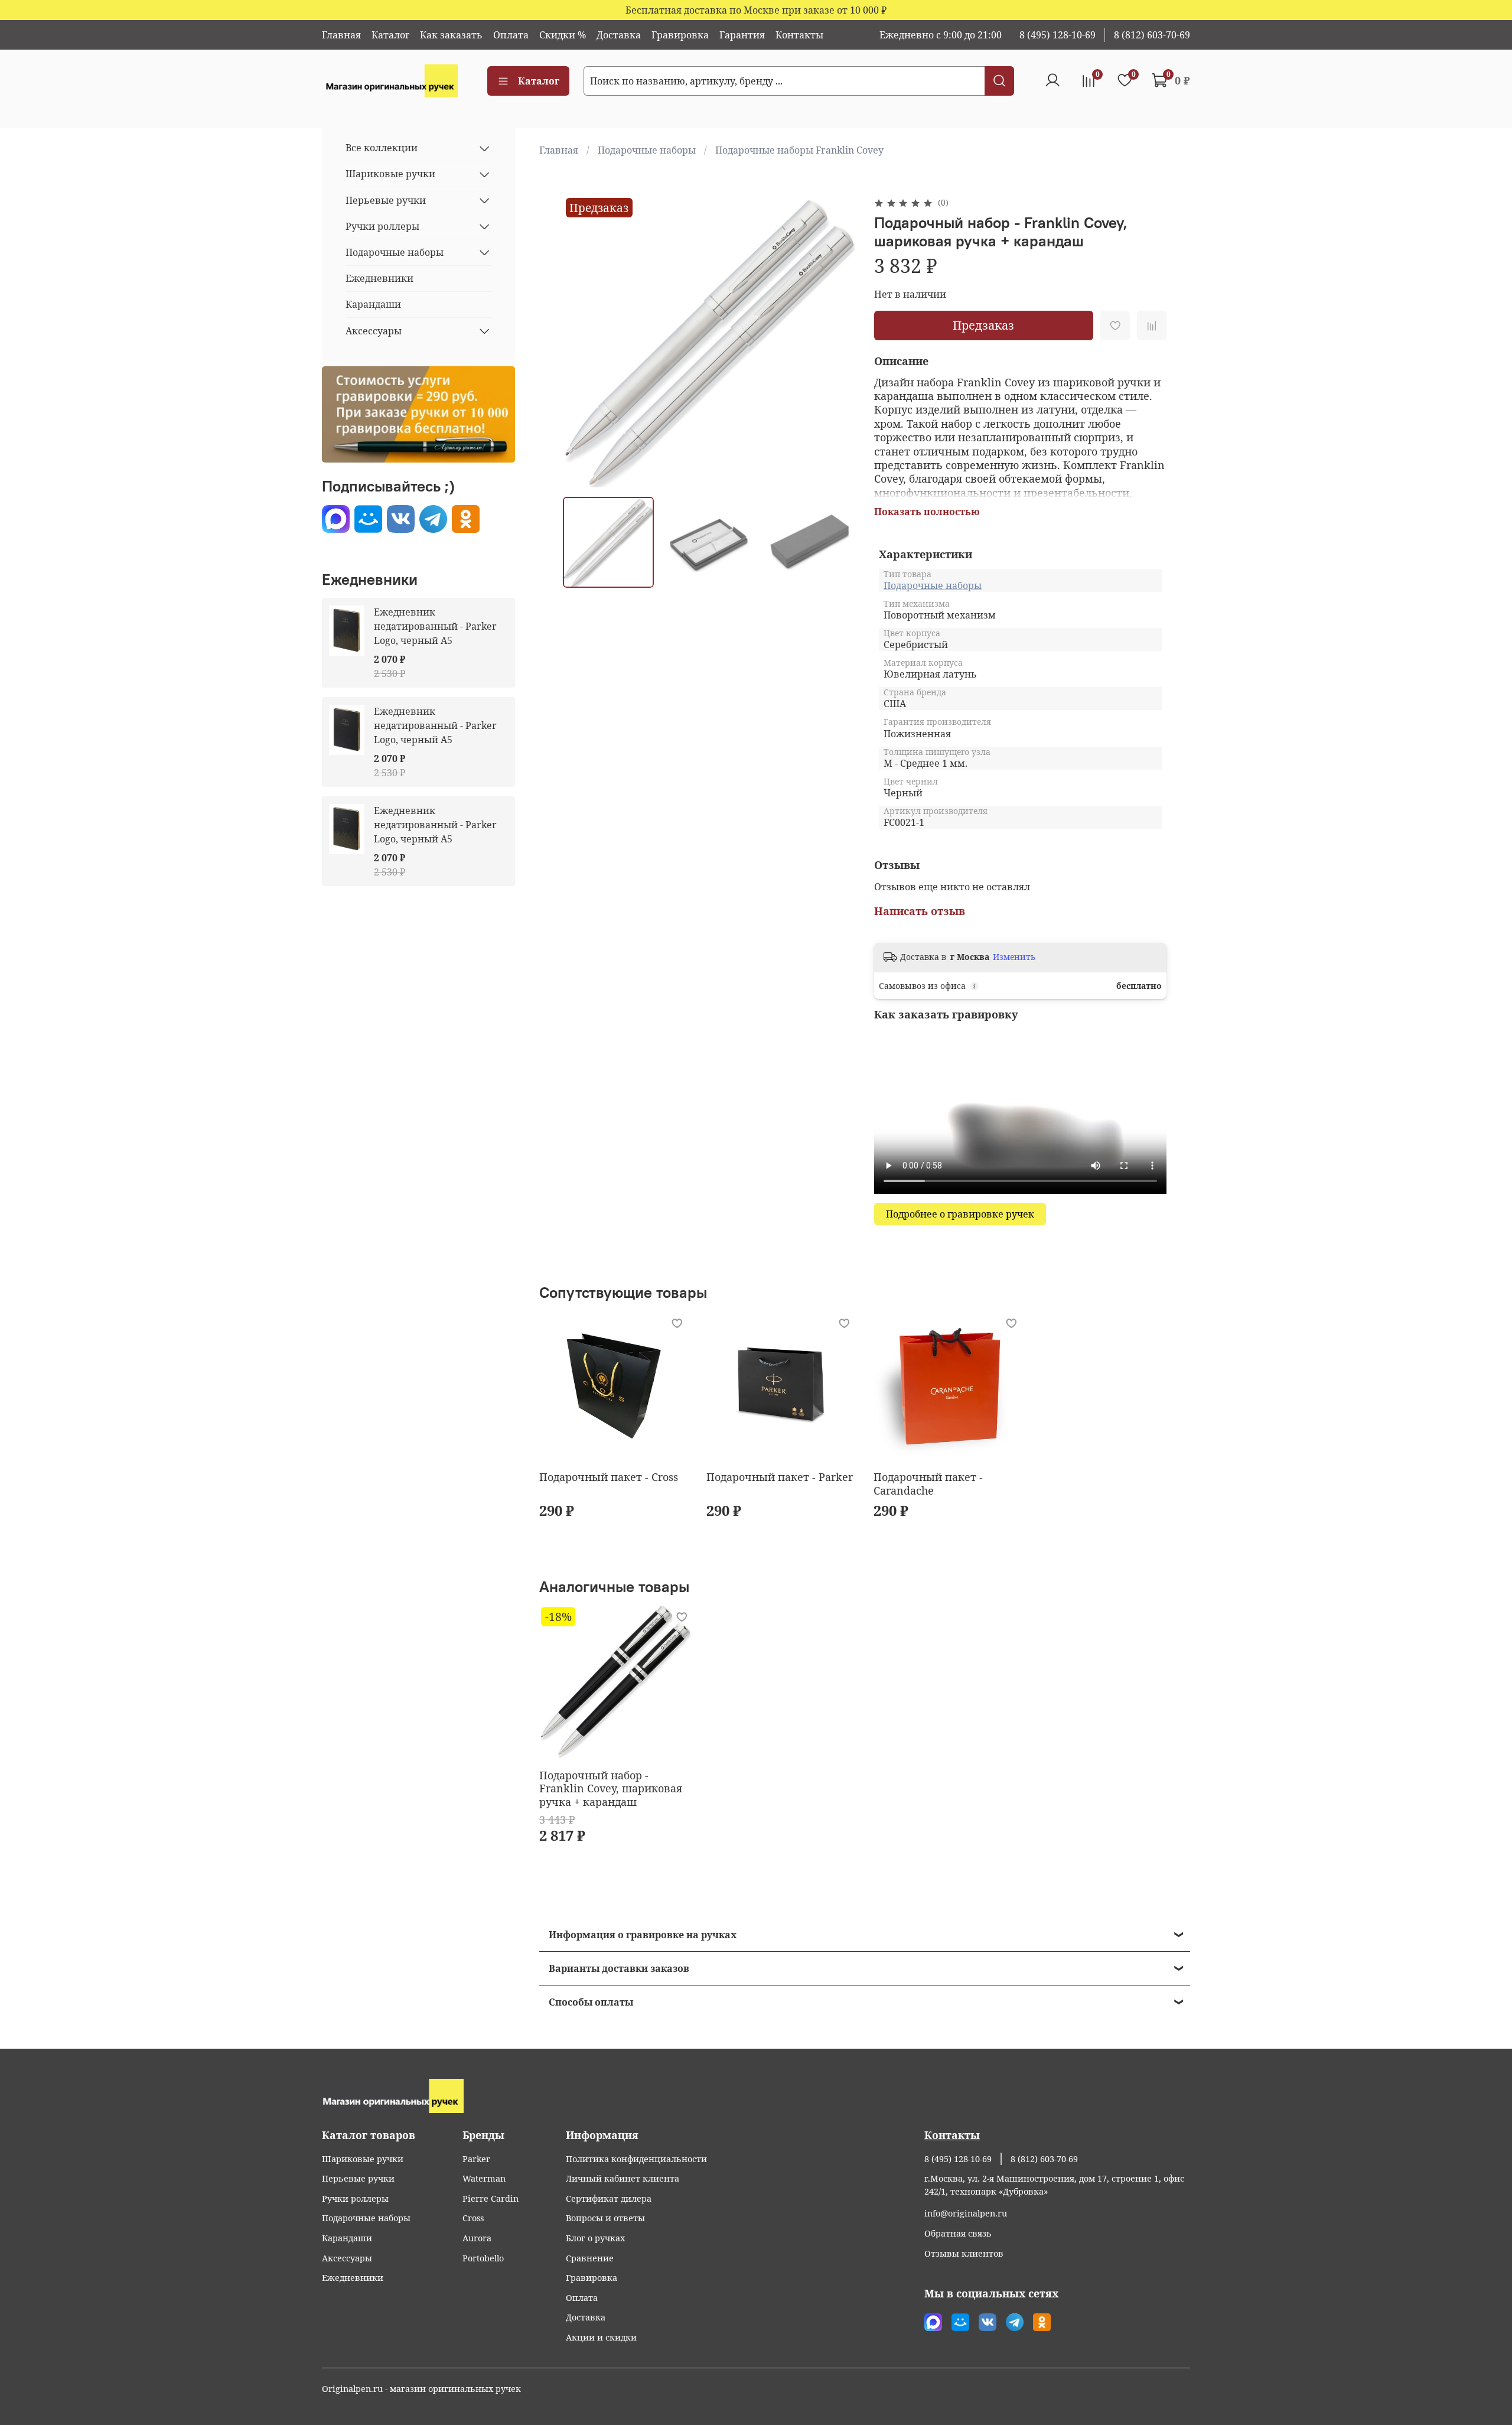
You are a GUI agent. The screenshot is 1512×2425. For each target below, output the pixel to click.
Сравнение (590, 2258)
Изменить (1014, 957)
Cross (473, 2218)
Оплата (511, 35)
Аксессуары (374, 331)
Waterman (484, 2178)
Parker (476, 2159)
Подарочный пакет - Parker (780, 1477)
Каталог (390, 35)
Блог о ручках (595, 2238)
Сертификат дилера (609, 2198)
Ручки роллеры (382, 226)
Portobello (483, 2258)
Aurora (477, 2238)
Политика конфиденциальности (636, 2159)
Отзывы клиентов (964, 2253)
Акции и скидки (601, 2337)
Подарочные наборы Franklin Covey (799, 150)
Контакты (799, 35)
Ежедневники (379, 279)
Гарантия (742, 35)
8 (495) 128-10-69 (1058, 35)
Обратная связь (958, 2233)
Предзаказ (983, 325)
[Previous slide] (582, 341)
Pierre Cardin (491, 2198)
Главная (341, 35)
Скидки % (563, 35)
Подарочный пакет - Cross (609, 1477)
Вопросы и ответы (605, 2218)
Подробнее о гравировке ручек (960, 1214)
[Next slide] (836, 341)
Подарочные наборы (647, 150)
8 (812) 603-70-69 (1152, 35)
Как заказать (451, 35)
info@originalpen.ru (966, 2213)
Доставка (619, 35)
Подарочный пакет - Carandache (928, 1484)
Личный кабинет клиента (623, 2178)
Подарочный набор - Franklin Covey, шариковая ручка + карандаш (611, 1788)
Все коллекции (382, 148)
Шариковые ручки (390, 174)
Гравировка (680, 35)
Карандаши (373, 305)
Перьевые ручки (386, 200)
